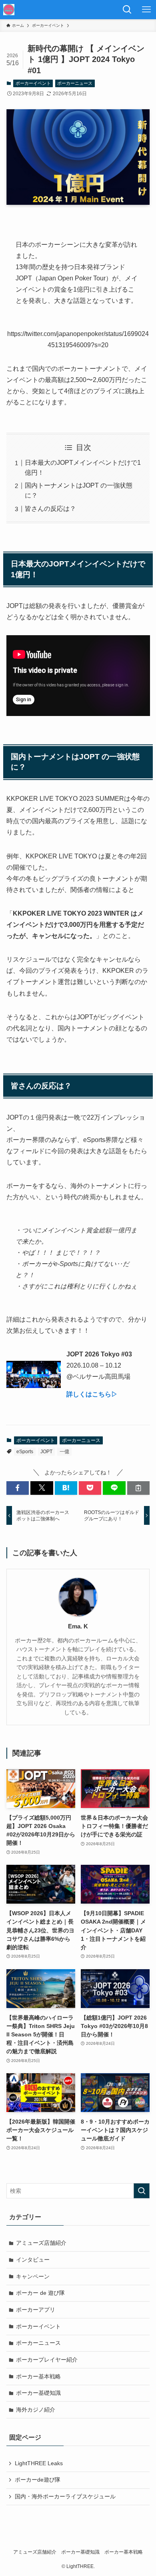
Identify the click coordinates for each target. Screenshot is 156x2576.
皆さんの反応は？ (50, 509)
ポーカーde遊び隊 (38, 2480)
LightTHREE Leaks (39, 2463)
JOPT (46, 1452)
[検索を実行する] (142, 2191)
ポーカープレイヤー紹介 (47, 2360)
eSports (25, 1452)
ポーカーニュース (75, 83)
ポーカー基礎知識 (38, 2393)
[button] (18, 1488)
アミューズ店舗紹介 (41, 2243)
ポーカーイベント (33, 83)
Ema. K (78, 1626)
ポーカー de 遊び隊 (40, 2293)
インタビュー (33, 2260)
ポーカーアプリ (36, 2310)
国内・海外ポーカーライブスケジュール (65, 2496)
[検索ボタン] (127, 10)
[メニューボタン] (146, 10)
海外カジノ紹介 (36, 2410)
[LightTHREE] (9, 10)
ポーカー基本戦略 (38, 2376)
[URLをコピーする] (138, 1488)
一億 (64, 1452)
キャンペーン (33, 2276)
